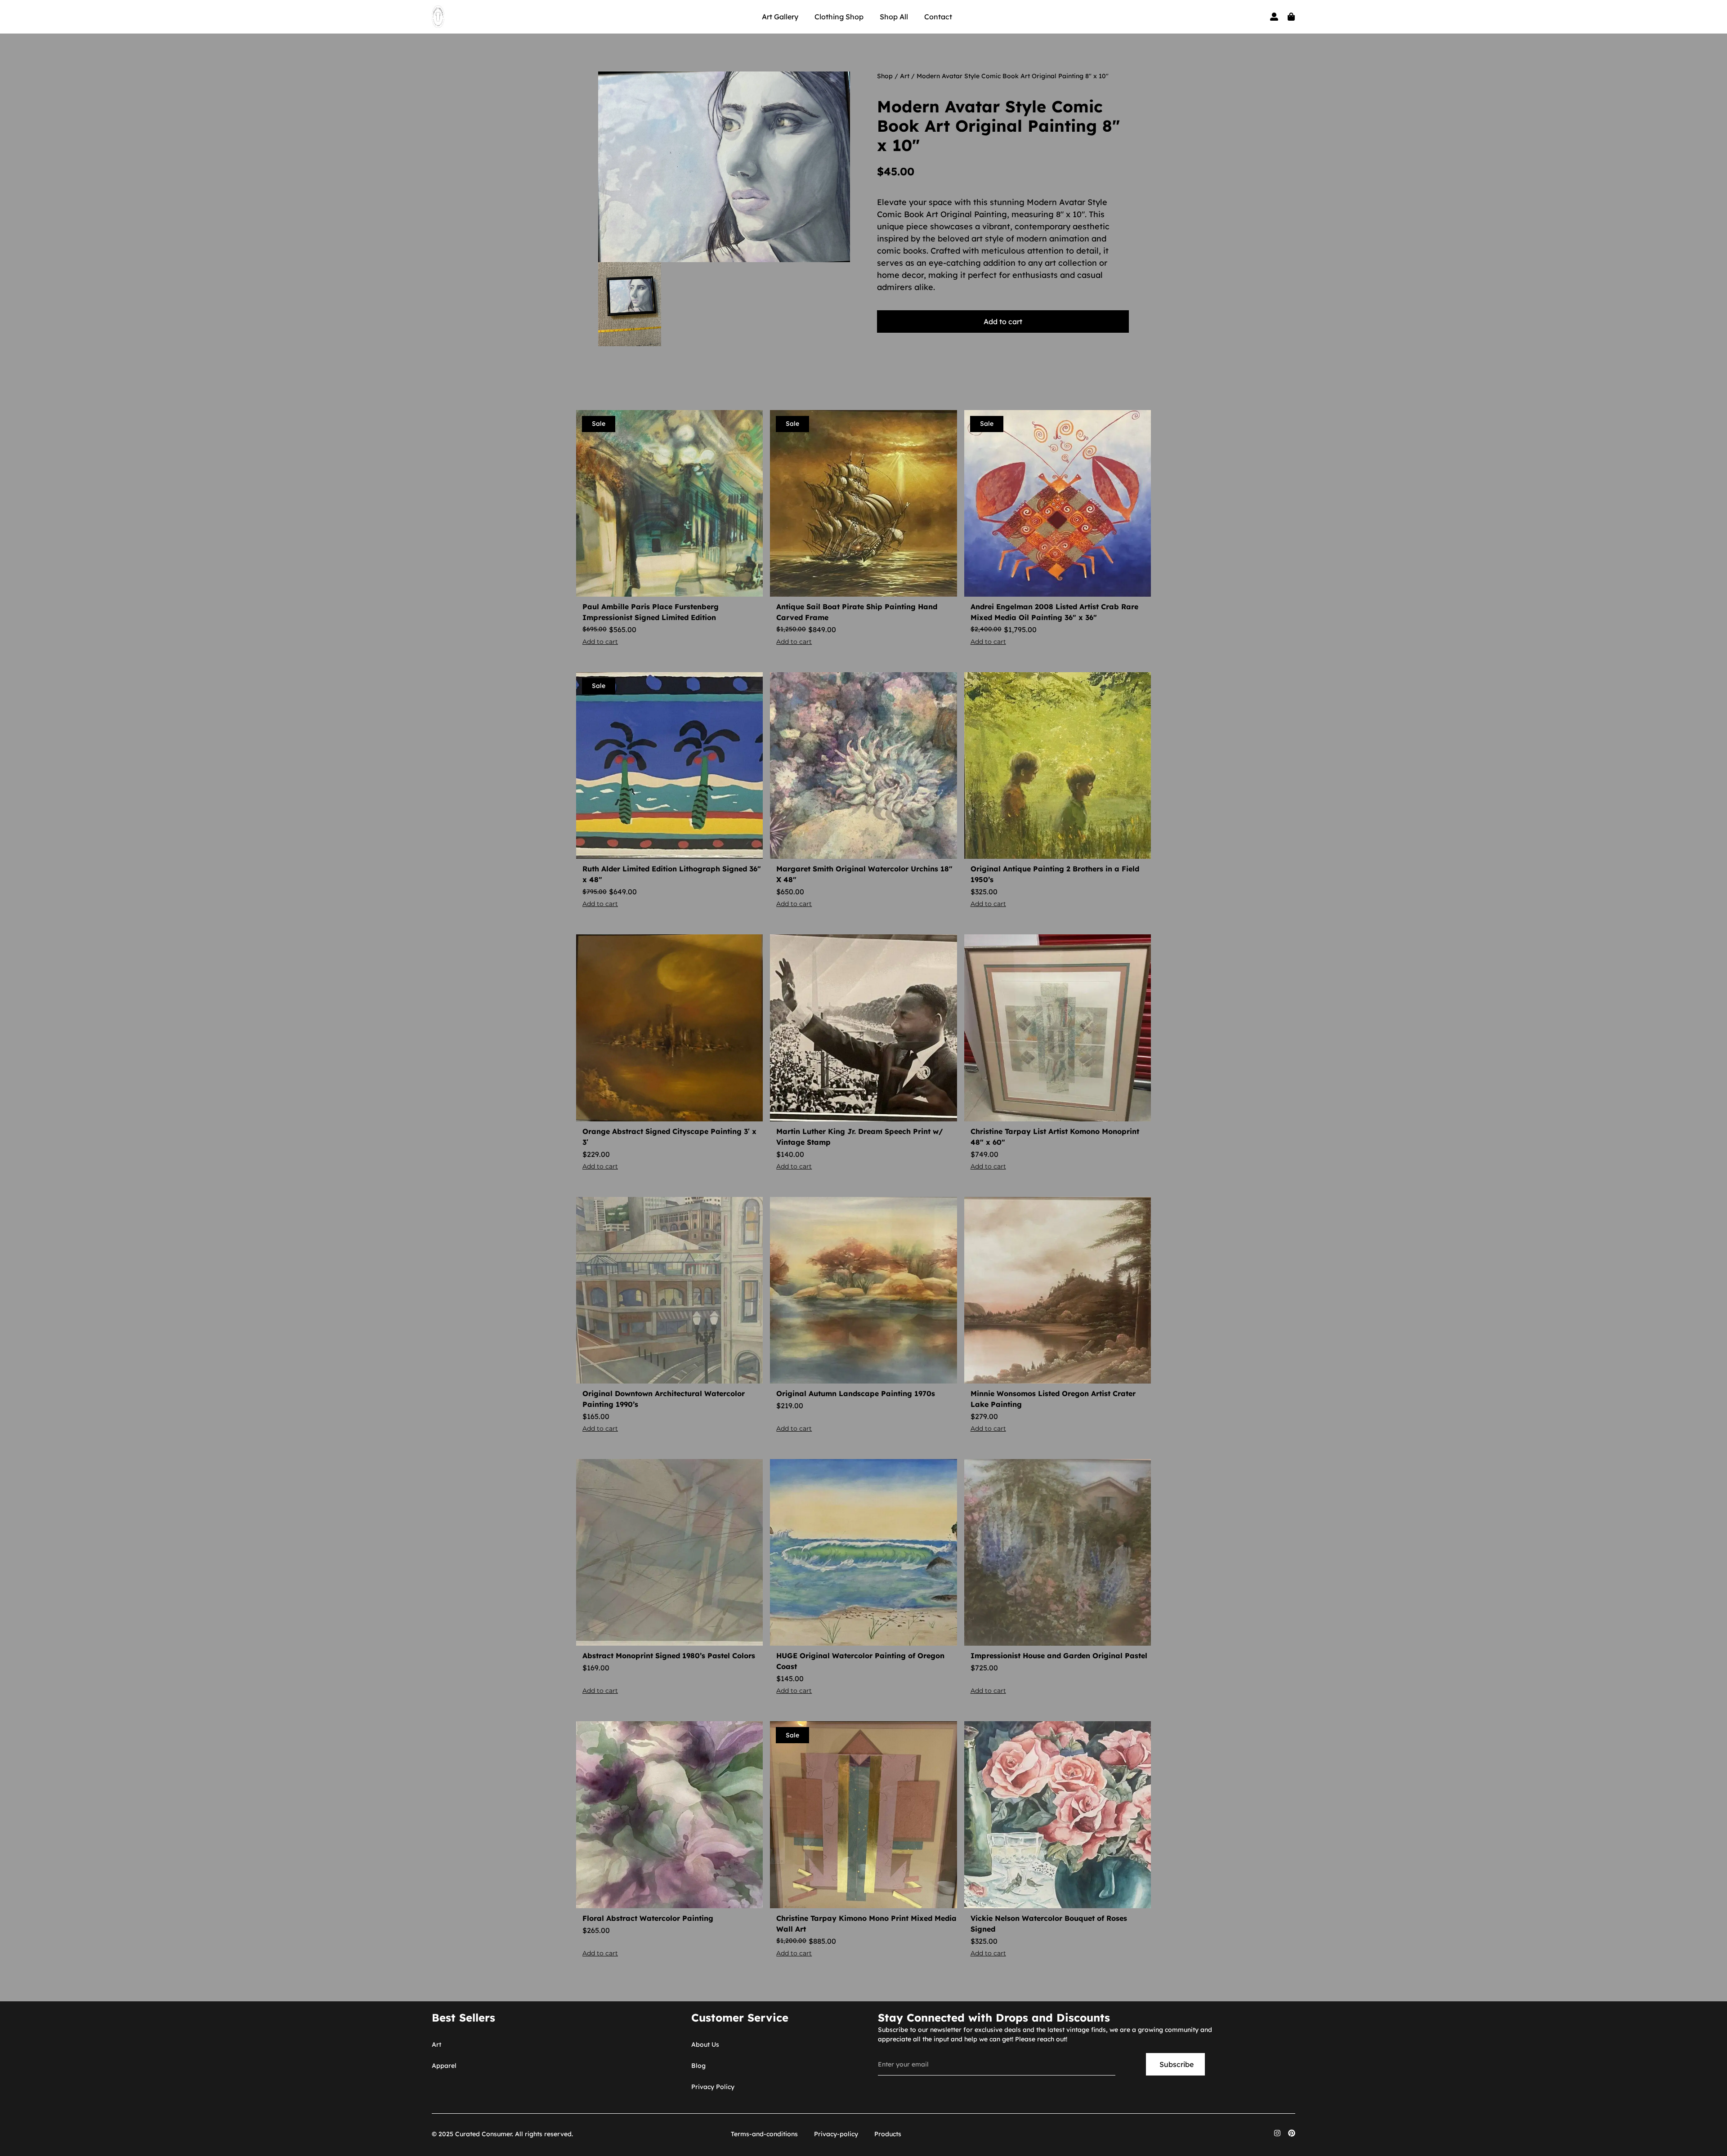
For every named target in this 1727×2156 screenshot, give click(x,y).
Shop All (894, 17)
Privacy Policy (713, 2087)
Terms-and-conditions (764, 2134)
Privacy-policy (836, 2134)
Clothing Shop (839, 17)
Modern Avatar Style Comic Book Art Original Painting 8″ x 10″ (998, 126)
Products (888, 2134)
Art (905, 76)
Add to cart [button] (600, 642)
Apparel (444, 2066)
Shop (885, 76)
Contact (938, 17)
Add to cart (1003, 321)
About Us (705, 2044)
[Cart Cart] (1291, 17)
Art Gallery (780, 17)
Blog (698, 2066)
